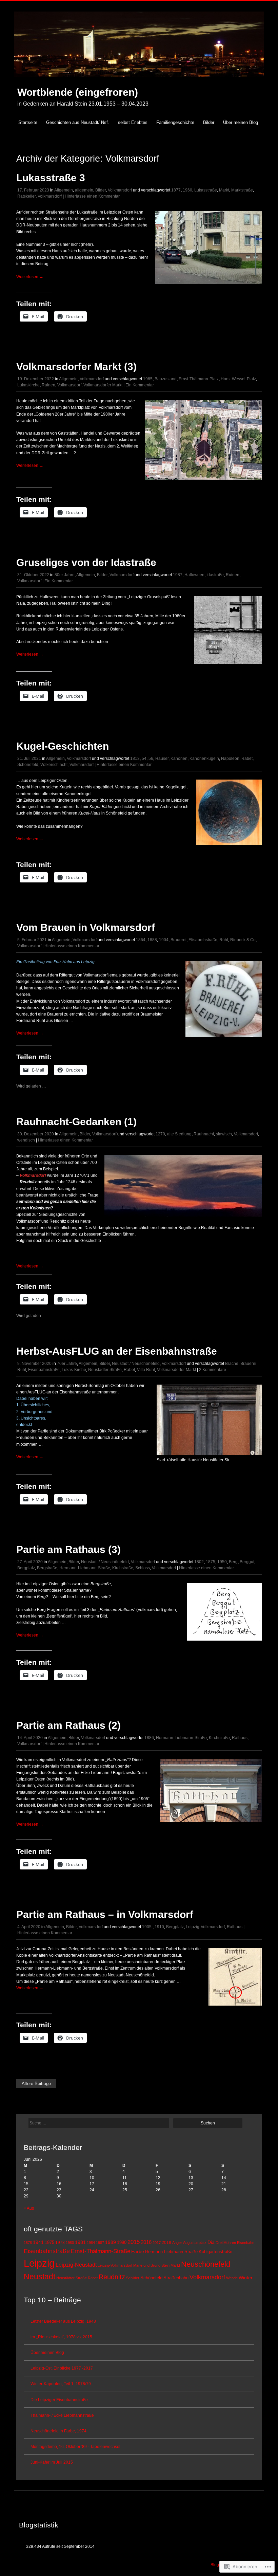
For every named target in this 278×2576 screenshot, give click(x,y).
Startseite (28, 122)
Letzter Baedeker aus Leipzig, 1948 (63, 2321)
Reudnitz (112, 2277)
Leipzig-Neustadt (76, 2265)
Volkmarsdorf (120, 190)
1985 (148, 379)
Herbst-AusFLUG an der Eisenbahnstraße (117, 1351)
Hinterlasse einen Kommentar (92, 196)
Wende (232, 2278)
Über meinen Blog (241, 122)
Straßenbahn (176, 2278)
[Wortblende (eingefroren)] (139, 80)
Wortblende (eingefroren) (78, 92)
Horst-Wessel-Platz (238, 379)
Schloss (143, 1568)
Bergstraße (47, 1568)
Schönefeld (28, 765)
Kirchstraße (123, 1568)
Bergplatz (26, 1568)
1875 (211, 1562)
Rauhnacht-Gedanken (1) (76, 1122)
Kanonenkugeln (204, 759)
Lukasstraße (206, 190)
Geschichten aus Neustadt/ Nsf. (78, 122)
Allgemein (64, 190)
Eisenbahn (246, 2243)
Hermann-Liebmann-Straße (85, 1568)
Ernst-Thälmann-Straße (101, 2251)
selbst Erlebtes (133, 122)
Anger (177, 2243)
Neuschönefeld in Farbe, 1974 (58, 2431)
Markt (224, 190)
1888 (152, 940)
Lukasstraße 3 (51, 178)
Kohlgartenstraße (215, 2252)
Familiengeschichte (175, 122)
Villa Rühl (146, 1370)
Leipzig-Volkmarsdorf (205, 1927)
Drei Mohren (226, 2243)
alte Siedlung (179, 1134)
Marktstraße (242, 190)
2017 (157, 2243)
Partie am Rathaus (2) (68, 1725)
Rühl (224, 940)
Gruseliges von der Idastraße (86, 562)
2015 (134, 2242)
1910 (159, 1927)
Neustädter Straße (105, 1370)
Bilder (209, 122)
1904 (164, 940)
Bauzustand (166, 379)
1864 (141, 940)
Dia (211, 2242)
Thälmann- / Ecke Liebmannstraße (62, 2415)
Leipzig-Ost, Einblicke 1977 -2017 (62, 2368)
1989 (111, 2242)
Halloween (194, 575)
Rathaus (240, 1738)
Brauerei (178, 940)
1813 (135, 759)
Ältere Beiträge (36, 2084)
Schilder (133, 2278)
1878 (28, 2243)
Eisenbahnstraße (44, 1370)
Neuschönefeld (206, 2264)
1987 (178, 575)
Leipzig (39, 2263)
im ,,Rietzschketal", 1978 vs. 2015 (61, 2337)
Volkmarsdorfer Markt (103, 385)
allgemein (84, 190)
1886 (149, 1738)
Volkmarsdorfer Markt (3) (76, 367)
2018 (166, 2243)
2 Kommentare (213, 1370)
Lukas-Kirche (74, 1370)
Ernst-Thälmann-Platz (199, 379)
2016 (146, 2242)
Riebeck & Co (243, 940)
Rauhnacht (204, 1134)
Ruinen (48, 385)
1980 (70, 2243)
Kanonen (179, 759)
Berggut (247, 1562)
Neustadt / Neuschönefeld (136, 1364)
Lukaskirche (28, 385)
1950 (222, 1562)
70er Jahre (67, 1364)
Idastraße (215, 575)
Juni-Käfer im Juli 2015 (52, 2462)
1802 (199, 1562)
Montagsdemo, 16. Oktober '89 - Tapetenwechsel (75, 2447)
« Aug (29, 2208)
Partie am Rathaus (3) (68, 1549)
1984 (91, 2243)
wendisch (26, 1140)
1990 (122, 2242)
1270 (160, 1134)
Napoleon (230, 759)
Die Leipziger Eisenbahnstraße (59, 2400)
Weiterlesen (30, 277)
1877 (176, 190)
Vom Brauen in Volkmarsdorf (86, 927)
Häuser (162, 759)
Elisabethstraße (203, 940)
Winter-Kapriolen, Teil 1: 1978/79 (61, 2384)
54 (144, 759)
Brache (232, 1364)
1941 (38, 2242)
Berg (233, 1562)
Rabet (247, 759)
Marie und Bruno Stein (151, 2265)
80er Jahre (65, 575)
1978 (60, 2243)
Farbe (138, 2251)
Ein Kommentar (140, 385)
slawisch (224, 1134)
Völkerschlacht (54, 765)
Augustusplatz (195, 2243)
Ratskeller (26, 196)
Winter (246, 2278)
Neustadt (39, 2277)
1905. (147, 1927)
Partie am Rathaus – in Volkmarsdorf (105, 1914)
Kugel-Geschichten (63, 746)
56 (151, 759)
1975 (49, 2243)
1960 (187, 190)
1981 (80, 2242)
